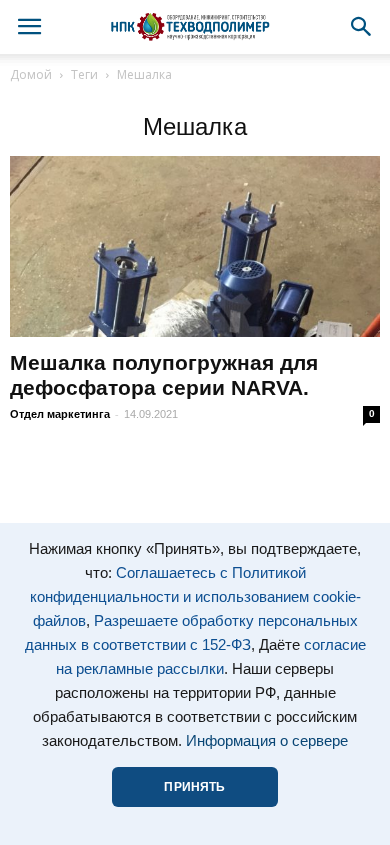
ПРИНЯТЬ (194, 787)
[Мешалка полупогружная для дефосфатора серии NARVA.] (195, 246)
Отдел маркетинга (60, 414)
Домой (31, 74)
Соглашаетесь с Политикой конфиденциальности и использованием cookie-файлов (195, 597)
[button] (362, 27)
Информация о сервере (267, 741)
